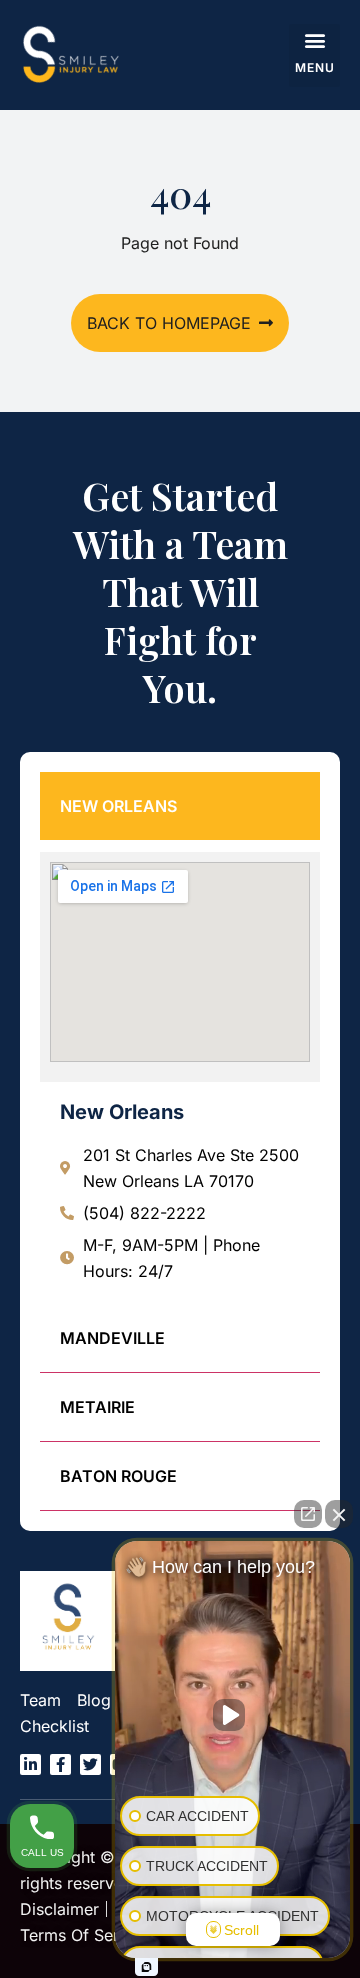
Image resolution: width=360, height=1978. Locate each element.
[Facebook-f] (60, 1764)
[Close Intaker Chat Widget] (339, 1514)
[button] (314, 55)
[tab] (180, 806)
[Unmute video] (233, 1715)
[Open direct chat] (308, 1514)
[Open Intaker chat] (146, 1967)
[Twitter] (90, 1764)
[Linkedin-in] (30, 1764)
